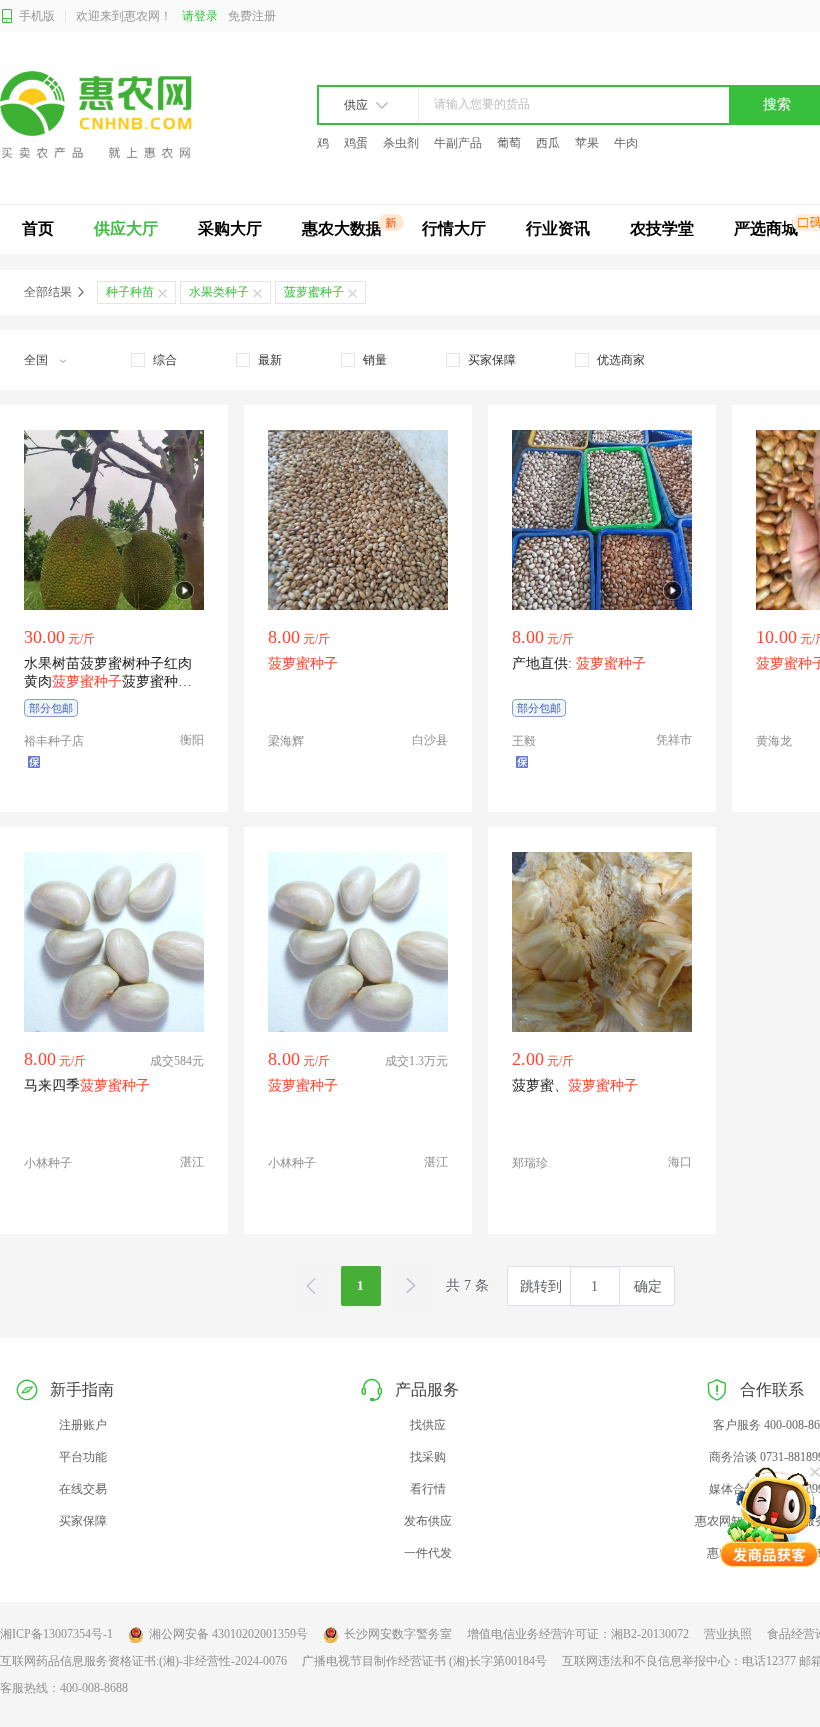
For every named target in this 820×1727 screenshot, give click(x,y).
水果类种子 (219, 292)
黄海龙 (774, 741)
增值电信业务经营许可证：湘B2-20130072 (578, 1634)
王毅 (524, 741)
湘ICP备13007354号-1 (56, 1634)
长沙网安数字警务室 (398, 1634)
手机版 (37, 16)
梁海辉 (286, 741)
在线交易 (83, 1489)
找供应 (428, 1425)
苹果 (587, 143)
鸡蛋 (356, 143)
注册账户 (83, 1425)
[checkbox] (154, 360)
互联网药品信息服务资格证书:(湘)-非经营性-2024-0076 (143, 1661)
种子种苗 (130, 292)
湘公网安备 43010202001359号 (228, 1634)
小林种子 (48, 1163)
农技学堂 (662, 228)
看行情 (428, 1489)
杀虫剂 (401, 143)
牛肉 (626, 143)
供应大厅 (126, 228)
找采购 (428, 1457)
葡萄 (509, 143)
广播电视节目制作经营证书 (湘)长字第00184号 (424, 1661)
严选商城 (766, 228)
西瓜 (548, 143)
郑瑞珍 (530, 1163)
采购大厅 (230, 228)
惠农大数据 (342, 228)
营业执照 (728, 1634)
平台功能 (83, 1457)
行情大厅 (454, 228)
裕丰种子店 (54, 741)
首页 (38, 228)
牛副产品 (458, 143)
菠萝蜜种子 (314, 292)
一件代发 (428, 1553)
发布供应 (428, 1521)
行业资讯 (558, 228)
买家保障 (83, 1521)
